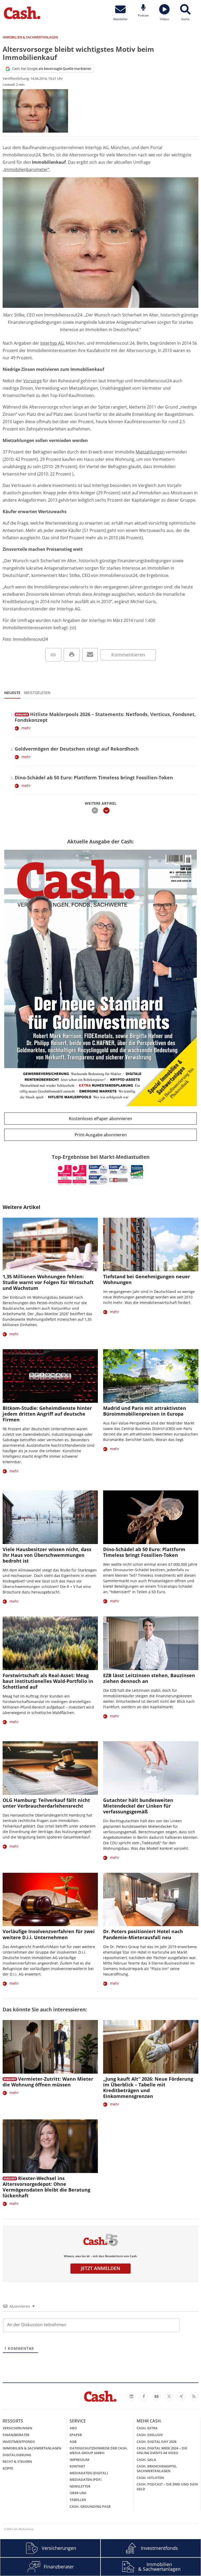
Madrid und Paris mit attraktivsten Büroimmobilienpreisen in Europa (145, 1411)
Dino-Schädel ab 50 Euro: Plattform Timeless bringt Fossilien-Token (94, 778)
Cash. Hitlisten (150, 2478)
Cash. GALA (146, 2460)
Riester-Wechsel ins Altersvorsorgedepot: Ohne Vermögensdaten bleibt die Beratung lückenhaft (46, 2187)
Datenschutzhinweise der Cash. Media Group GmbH (99, 2450)
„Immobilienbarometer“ (26, 169)
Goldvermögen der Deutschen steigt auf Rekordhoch (77, 749)
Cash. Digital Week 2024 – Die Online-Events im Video (162, 2450)
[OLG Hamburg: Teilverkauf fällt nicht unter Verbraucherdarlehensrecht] (50, 1768)
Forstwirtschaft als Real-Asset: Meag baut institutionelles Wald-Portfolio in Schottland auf (48, 1681)
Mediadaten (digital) (89, 2473)
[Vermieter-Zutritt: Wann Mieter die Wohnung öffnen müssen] (50, 2047)
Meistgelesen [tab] (37, 693)
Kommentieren (128, 655)
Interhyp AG (52, 343)
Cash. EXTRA (147, 2428)
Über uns (78, 2493)
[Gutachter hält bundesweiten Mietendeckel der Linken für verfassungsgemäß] (151, 1768)
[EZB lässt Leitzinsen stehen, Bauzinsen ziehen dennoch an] (151, 1643)
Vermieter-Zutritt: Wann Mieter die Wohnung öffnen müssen (48, 2082)
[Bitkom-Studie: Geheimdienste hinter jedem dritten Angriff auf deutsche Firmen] (50, 1376)
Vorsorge (32, 381)
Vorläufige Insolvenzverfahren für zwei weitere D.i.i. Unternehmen (49, 1934)
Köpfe (8, 2468)
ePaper (76, 2435)
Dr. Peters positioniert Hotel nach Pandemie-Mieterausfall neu (143, 1934)
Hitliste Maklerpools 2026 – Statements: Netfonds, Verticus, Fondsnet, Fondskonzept (105, 717)
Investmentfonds (19, 2442)
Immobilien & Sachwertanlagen (32, 2448)
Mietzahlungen (150, 452)
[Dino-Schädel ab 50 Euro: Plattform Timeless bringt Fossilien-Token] (151, 1517)
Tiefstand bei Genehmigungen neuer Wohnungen (147, 1279)
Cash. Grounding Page (90, 2506)
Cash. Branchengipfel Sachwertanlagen (157, 2469)
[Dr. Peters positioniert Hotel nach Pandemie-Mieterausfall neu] (151, 1900)
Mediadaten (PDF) (85, 2479)
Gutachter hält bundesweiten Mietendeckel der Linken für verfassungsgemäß (138, 1806)
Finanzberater (16, 2435)
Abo (73, 2428)
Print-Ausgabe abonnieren (101, 1135)
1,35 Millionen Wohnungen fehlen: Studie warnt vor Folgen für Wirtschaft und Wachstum (48, 1282)
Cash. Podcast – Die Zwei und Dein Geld (167, 2487)
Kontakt (77, 2466)
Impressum (79, 2460)
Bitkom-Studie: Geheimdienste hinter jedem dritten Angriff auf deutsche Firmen (47, 1414)
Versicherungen (17, 2428)
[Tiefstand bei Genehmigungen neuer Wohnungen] (151, 1244)
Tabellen (78, 2500)
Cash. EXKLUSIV (150, 2435)
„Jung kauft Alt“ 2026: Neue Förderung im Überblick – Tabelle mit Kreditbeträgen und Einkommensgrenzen (148, 2087)
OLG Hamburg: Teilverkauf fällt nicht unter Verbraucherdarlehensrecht (46, 1803)
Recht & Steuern (17, 2461)
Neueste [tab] (12, 693)
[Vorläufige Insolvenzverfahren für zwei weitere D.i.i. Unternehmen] (50, 1900)
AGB (73, 2442)
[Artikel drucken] (72, 655)
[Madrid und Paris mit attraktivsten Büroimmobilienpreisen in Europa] (151, 1376)
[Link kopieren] (53, 655)
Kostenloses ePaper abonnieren (100, 1119)
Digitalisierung (17, 2455)
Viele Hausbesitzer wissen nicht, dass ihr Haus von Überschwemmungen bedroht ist (47, 1555)
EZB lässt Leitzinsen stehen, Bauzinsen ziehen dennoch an (149, 1678)
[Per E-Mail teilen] (90, 655)
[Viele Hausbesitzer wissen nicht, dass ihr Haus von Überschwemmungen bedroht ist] (50, 1517)
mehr (26, 728)
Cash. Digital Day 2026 (157, 2442)
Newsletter (80, 2486)
